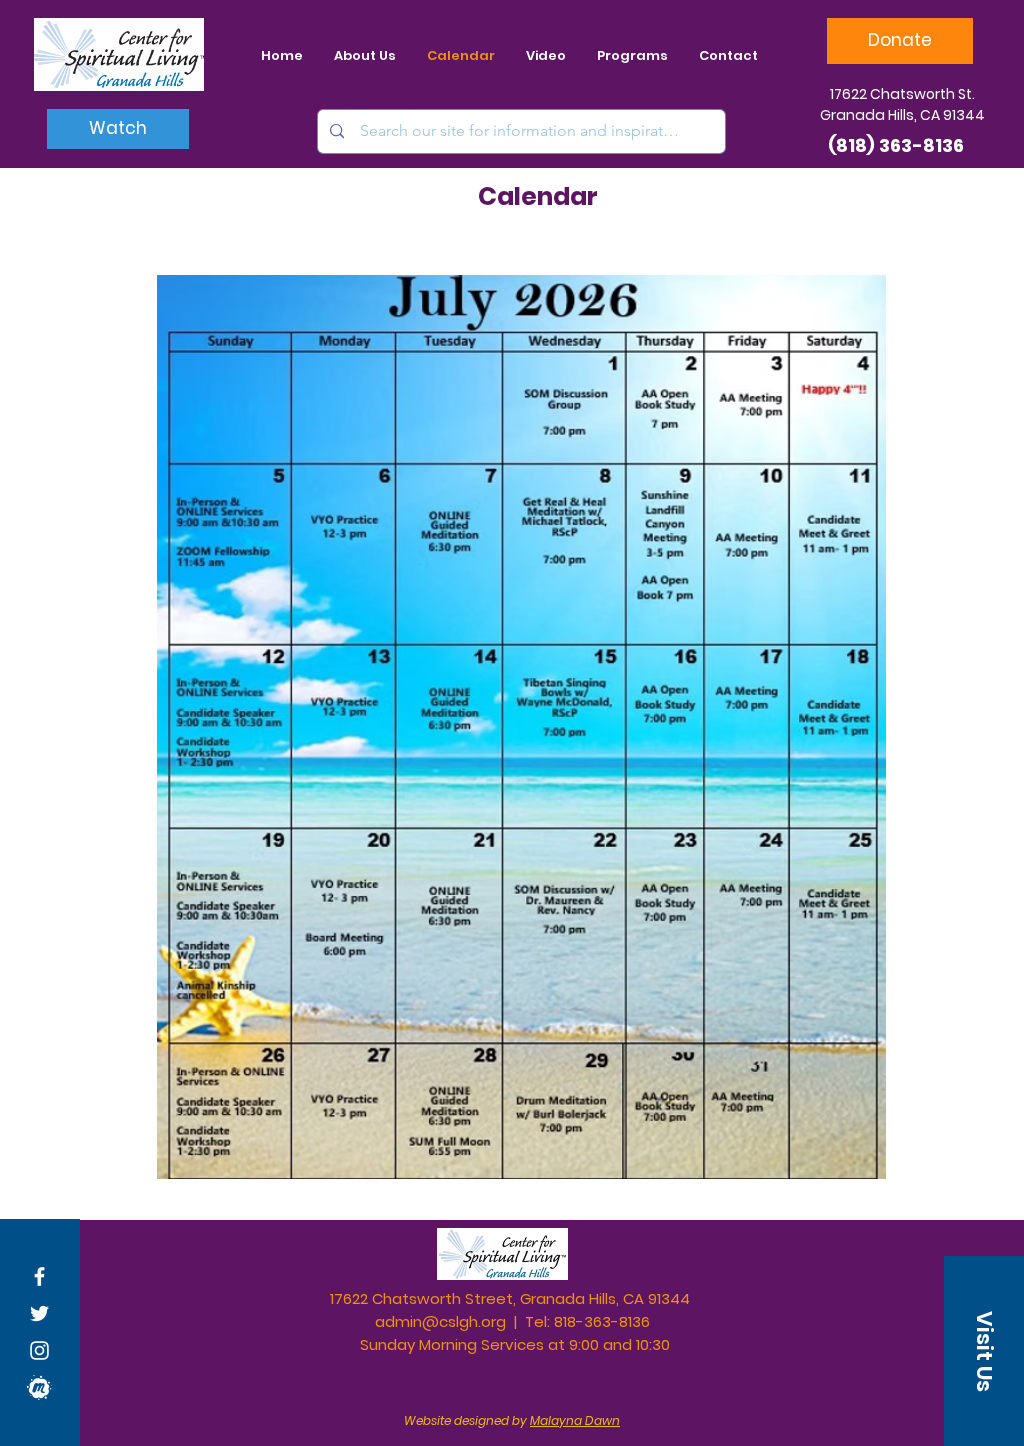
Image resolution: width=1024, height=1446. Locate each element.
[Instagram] (39, 1350)
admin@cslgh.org (440, 1321)
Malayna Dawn (575, 1420)
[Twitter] (39, 1313)
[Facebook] (39, 1276)
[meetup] (39, 1387)
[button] (984, 1351)
